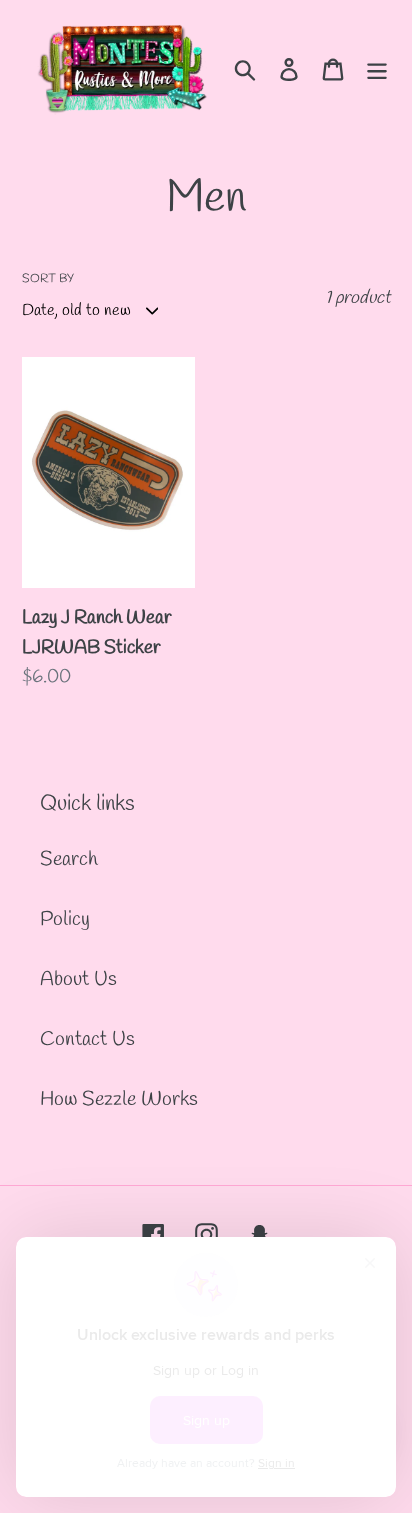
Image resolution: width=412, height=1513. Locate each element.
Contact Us (87, 1039)
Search (69, 859)
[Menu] (377, 68)
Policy (65, 919)
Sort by (48, 279)
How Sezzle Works (119, 1099)
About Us (78, 979)
